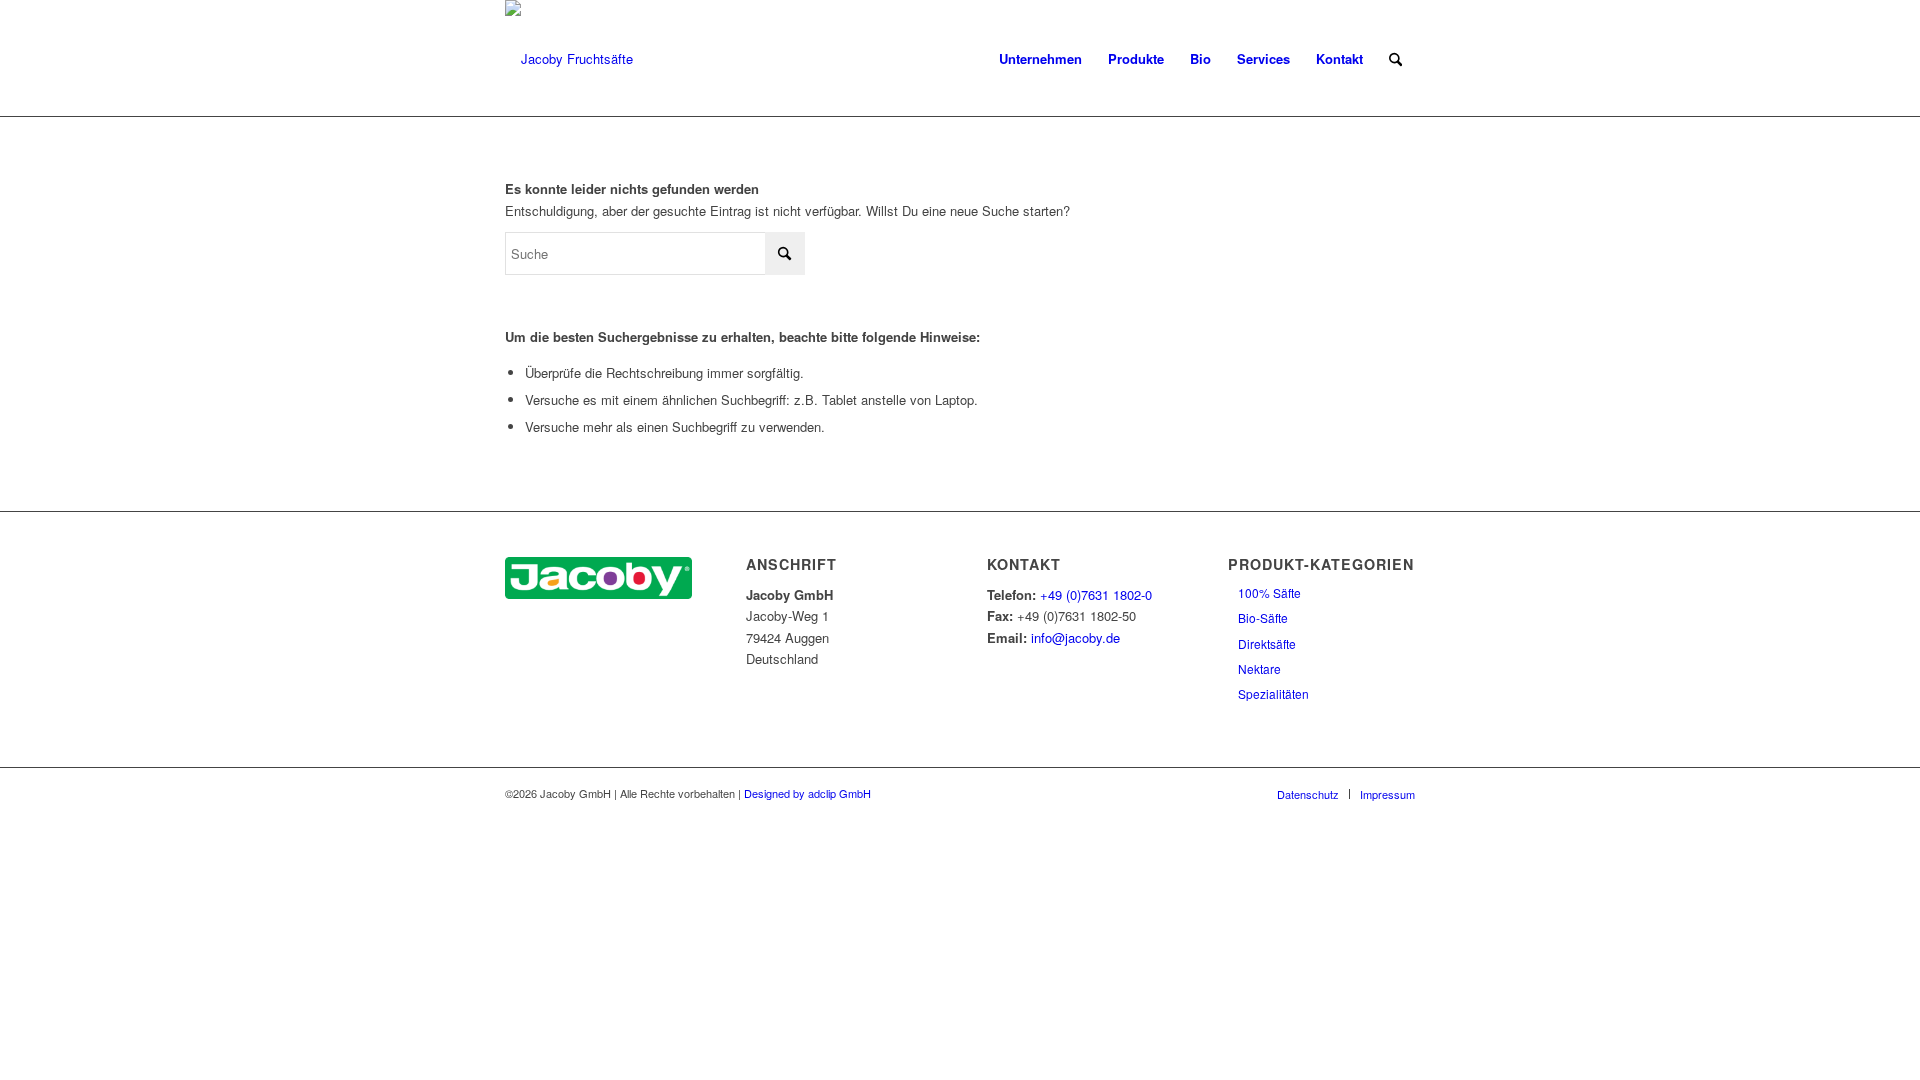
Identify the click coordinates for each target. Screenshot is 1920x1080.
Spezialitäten (1273, 693)
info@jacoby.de (1075, 637)
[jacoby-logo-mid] (569, 59)
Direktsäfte (1267, 643)
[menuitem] (1040, 59)
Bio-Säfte (1263, 617)
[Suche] (1395, 59)
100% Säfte (1269, 592)
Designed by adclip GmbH (807, 793)
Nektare (1259, 668)
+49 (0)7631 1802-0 (1096, 594)
